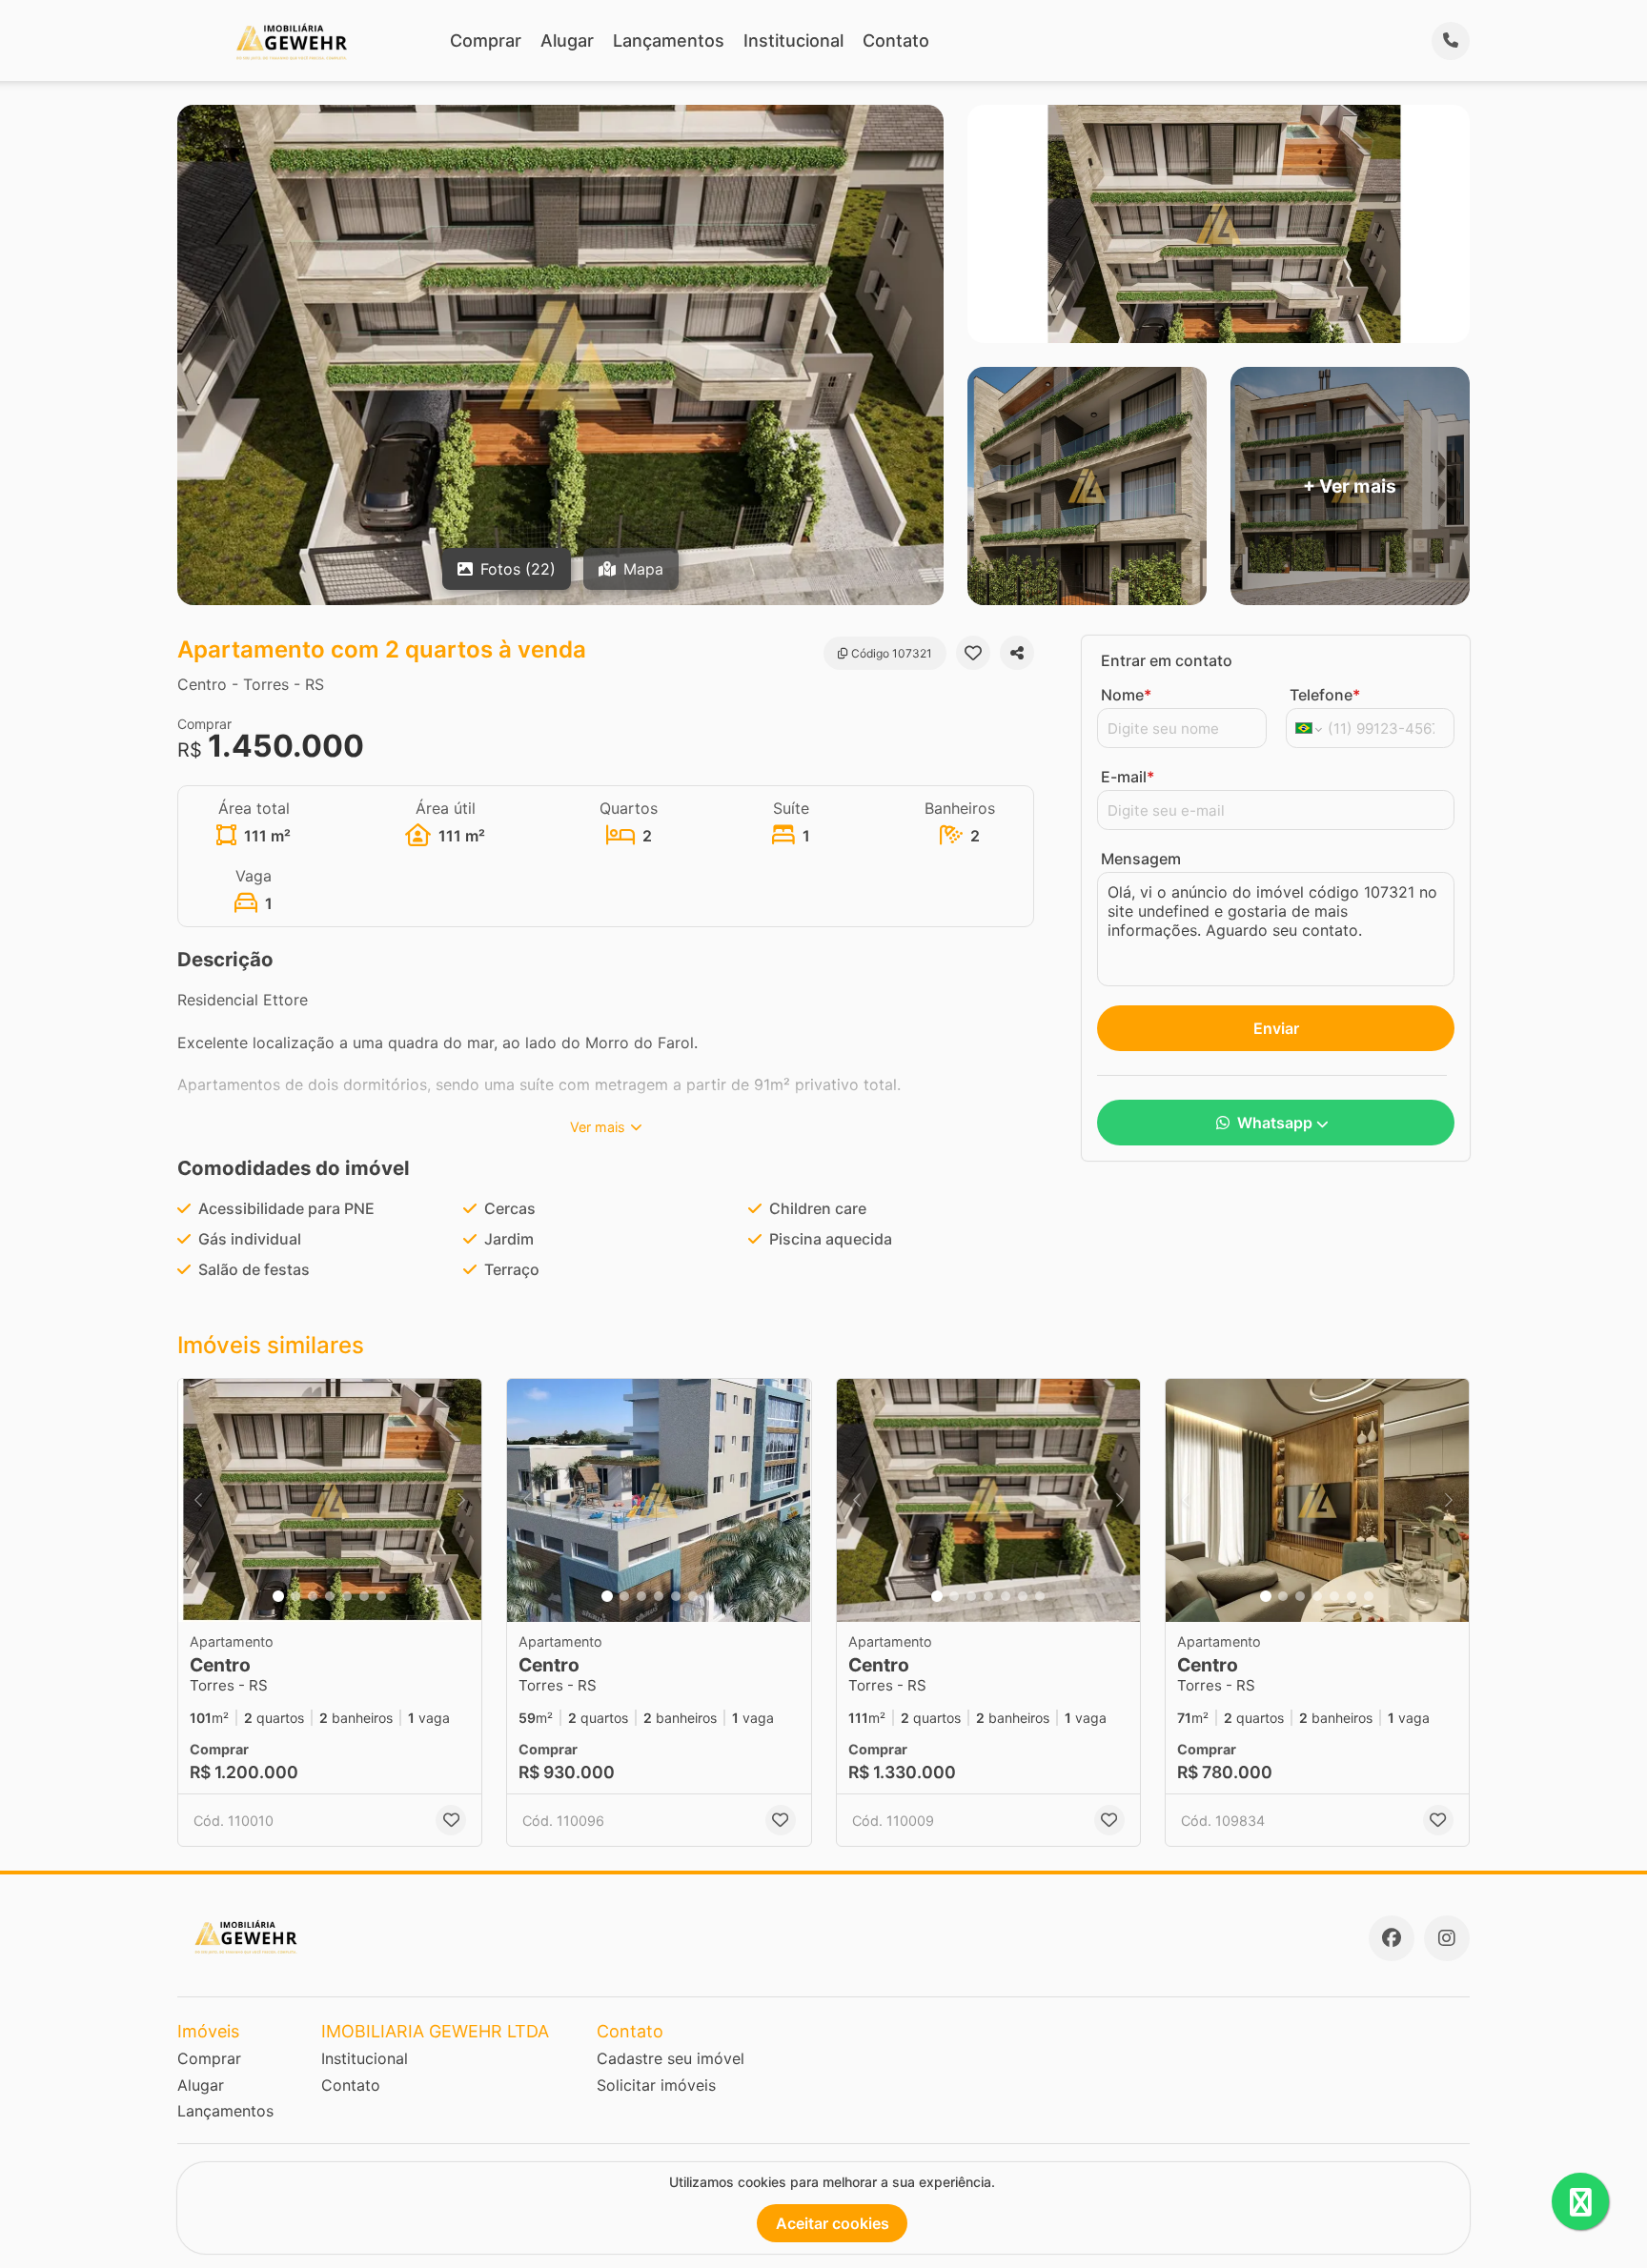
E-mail (1128, 777)
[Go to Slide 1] (278, 1596)
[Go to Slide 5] (347, 1596)
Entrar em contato (1167, 660)
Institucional (793, 40)
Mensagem (1141, 859)
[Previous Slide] (198, 1500)
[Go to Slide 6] (364, 1596)
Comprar (486, 40)
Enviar (1276, 1028)
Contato (896, 40)
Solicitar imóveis (656, 2085)
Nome (1126, 695)
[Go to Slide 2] (295, 1596)
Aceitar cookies (833, 2223)
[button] (330, 1500)
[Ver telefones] (1451, 41)
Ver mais (598, 1127)
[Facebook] (1392, 1938)
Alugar (567, 40)
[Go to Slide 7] (381, 1596)
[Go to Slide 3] (313, 1596)
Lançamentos (669, 40)
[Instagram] (1447, 1938)
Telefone (1325, 695)
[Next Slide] (461, 1500)
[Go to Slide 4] (330, 1596)
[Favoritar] (973, 653)
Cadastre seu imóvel (671, 2058)
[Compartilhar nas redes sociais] (1017, 653)
